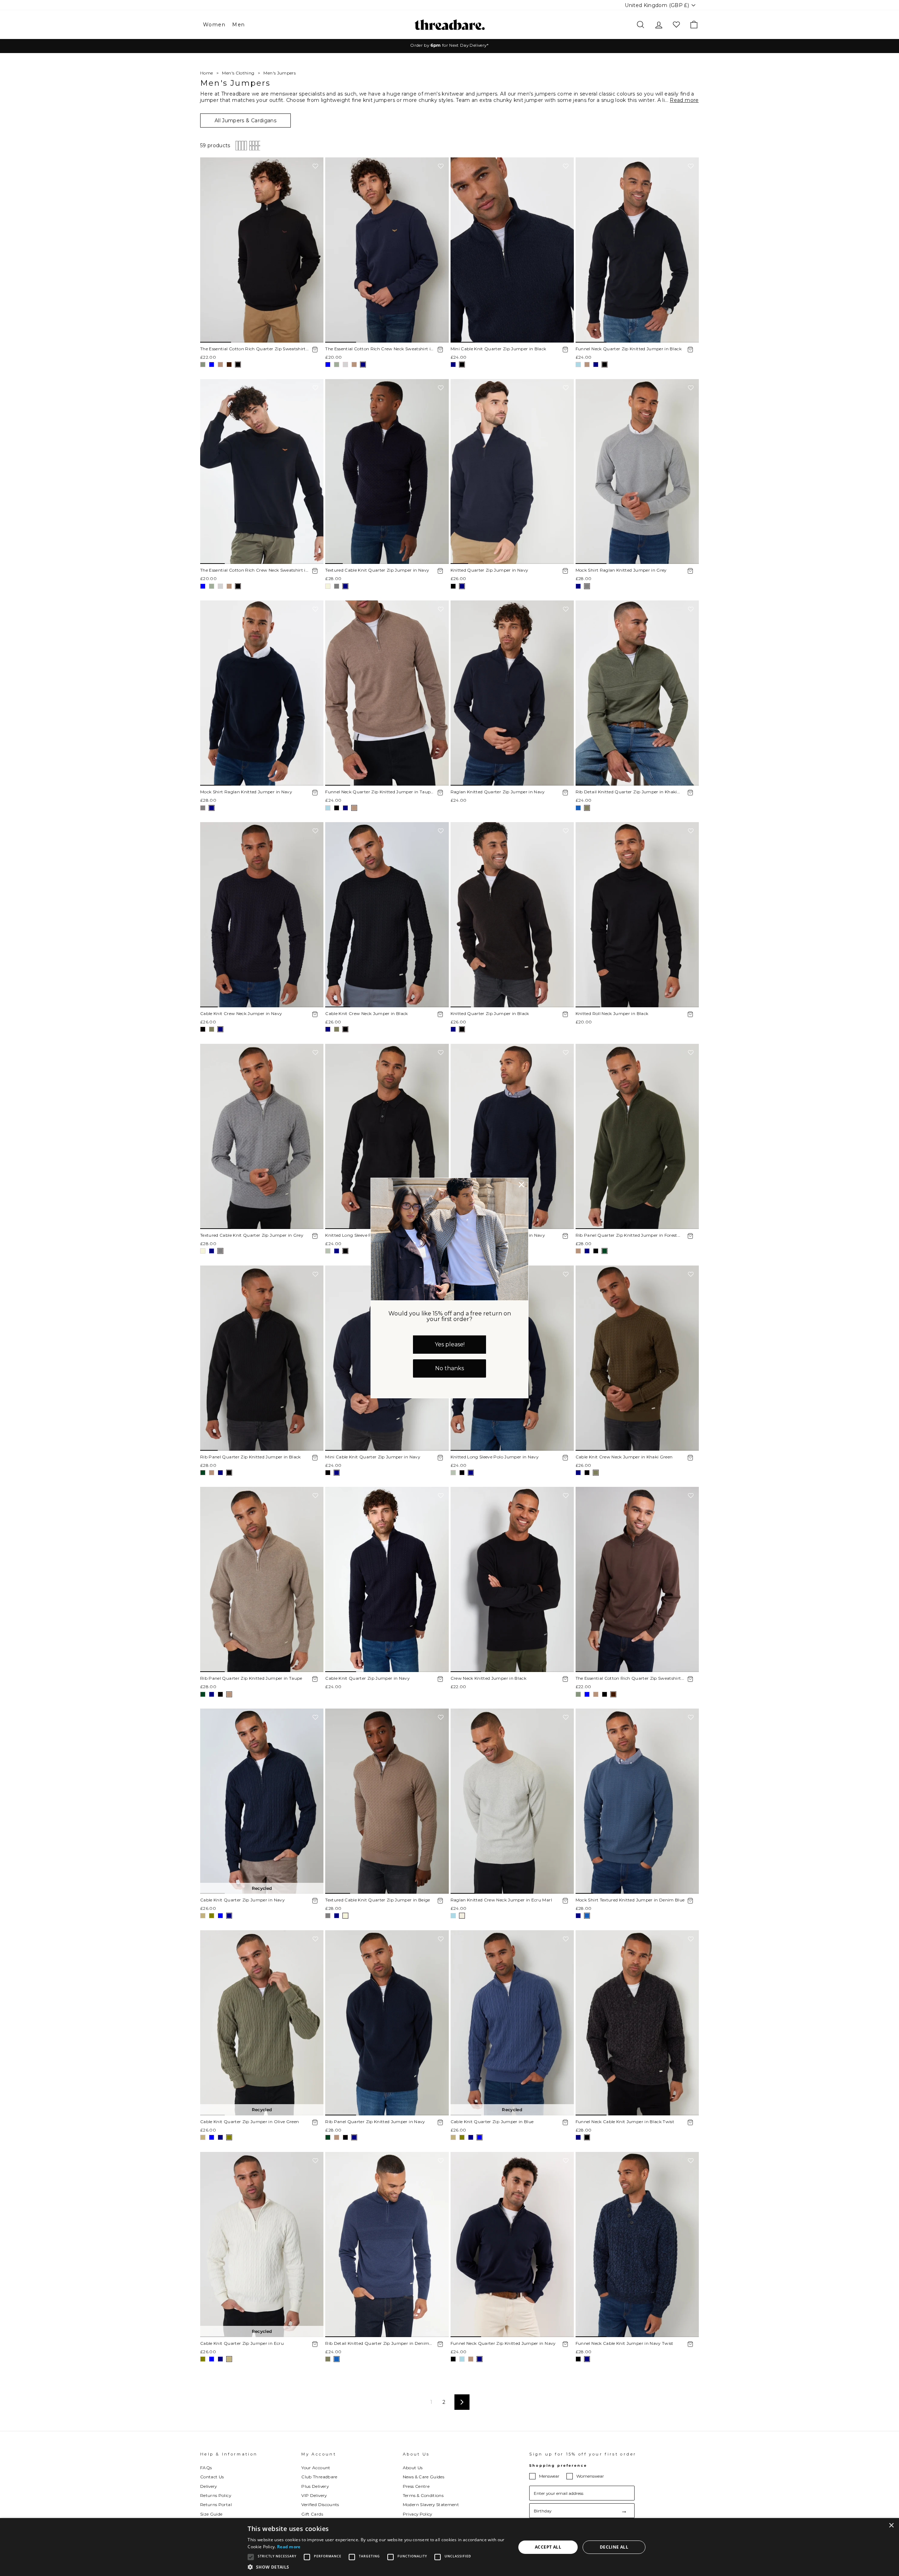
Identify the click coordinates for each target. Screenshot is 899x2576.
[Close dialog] (521, 1185)
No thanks (449, 1368)
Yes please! (450, 1344)
